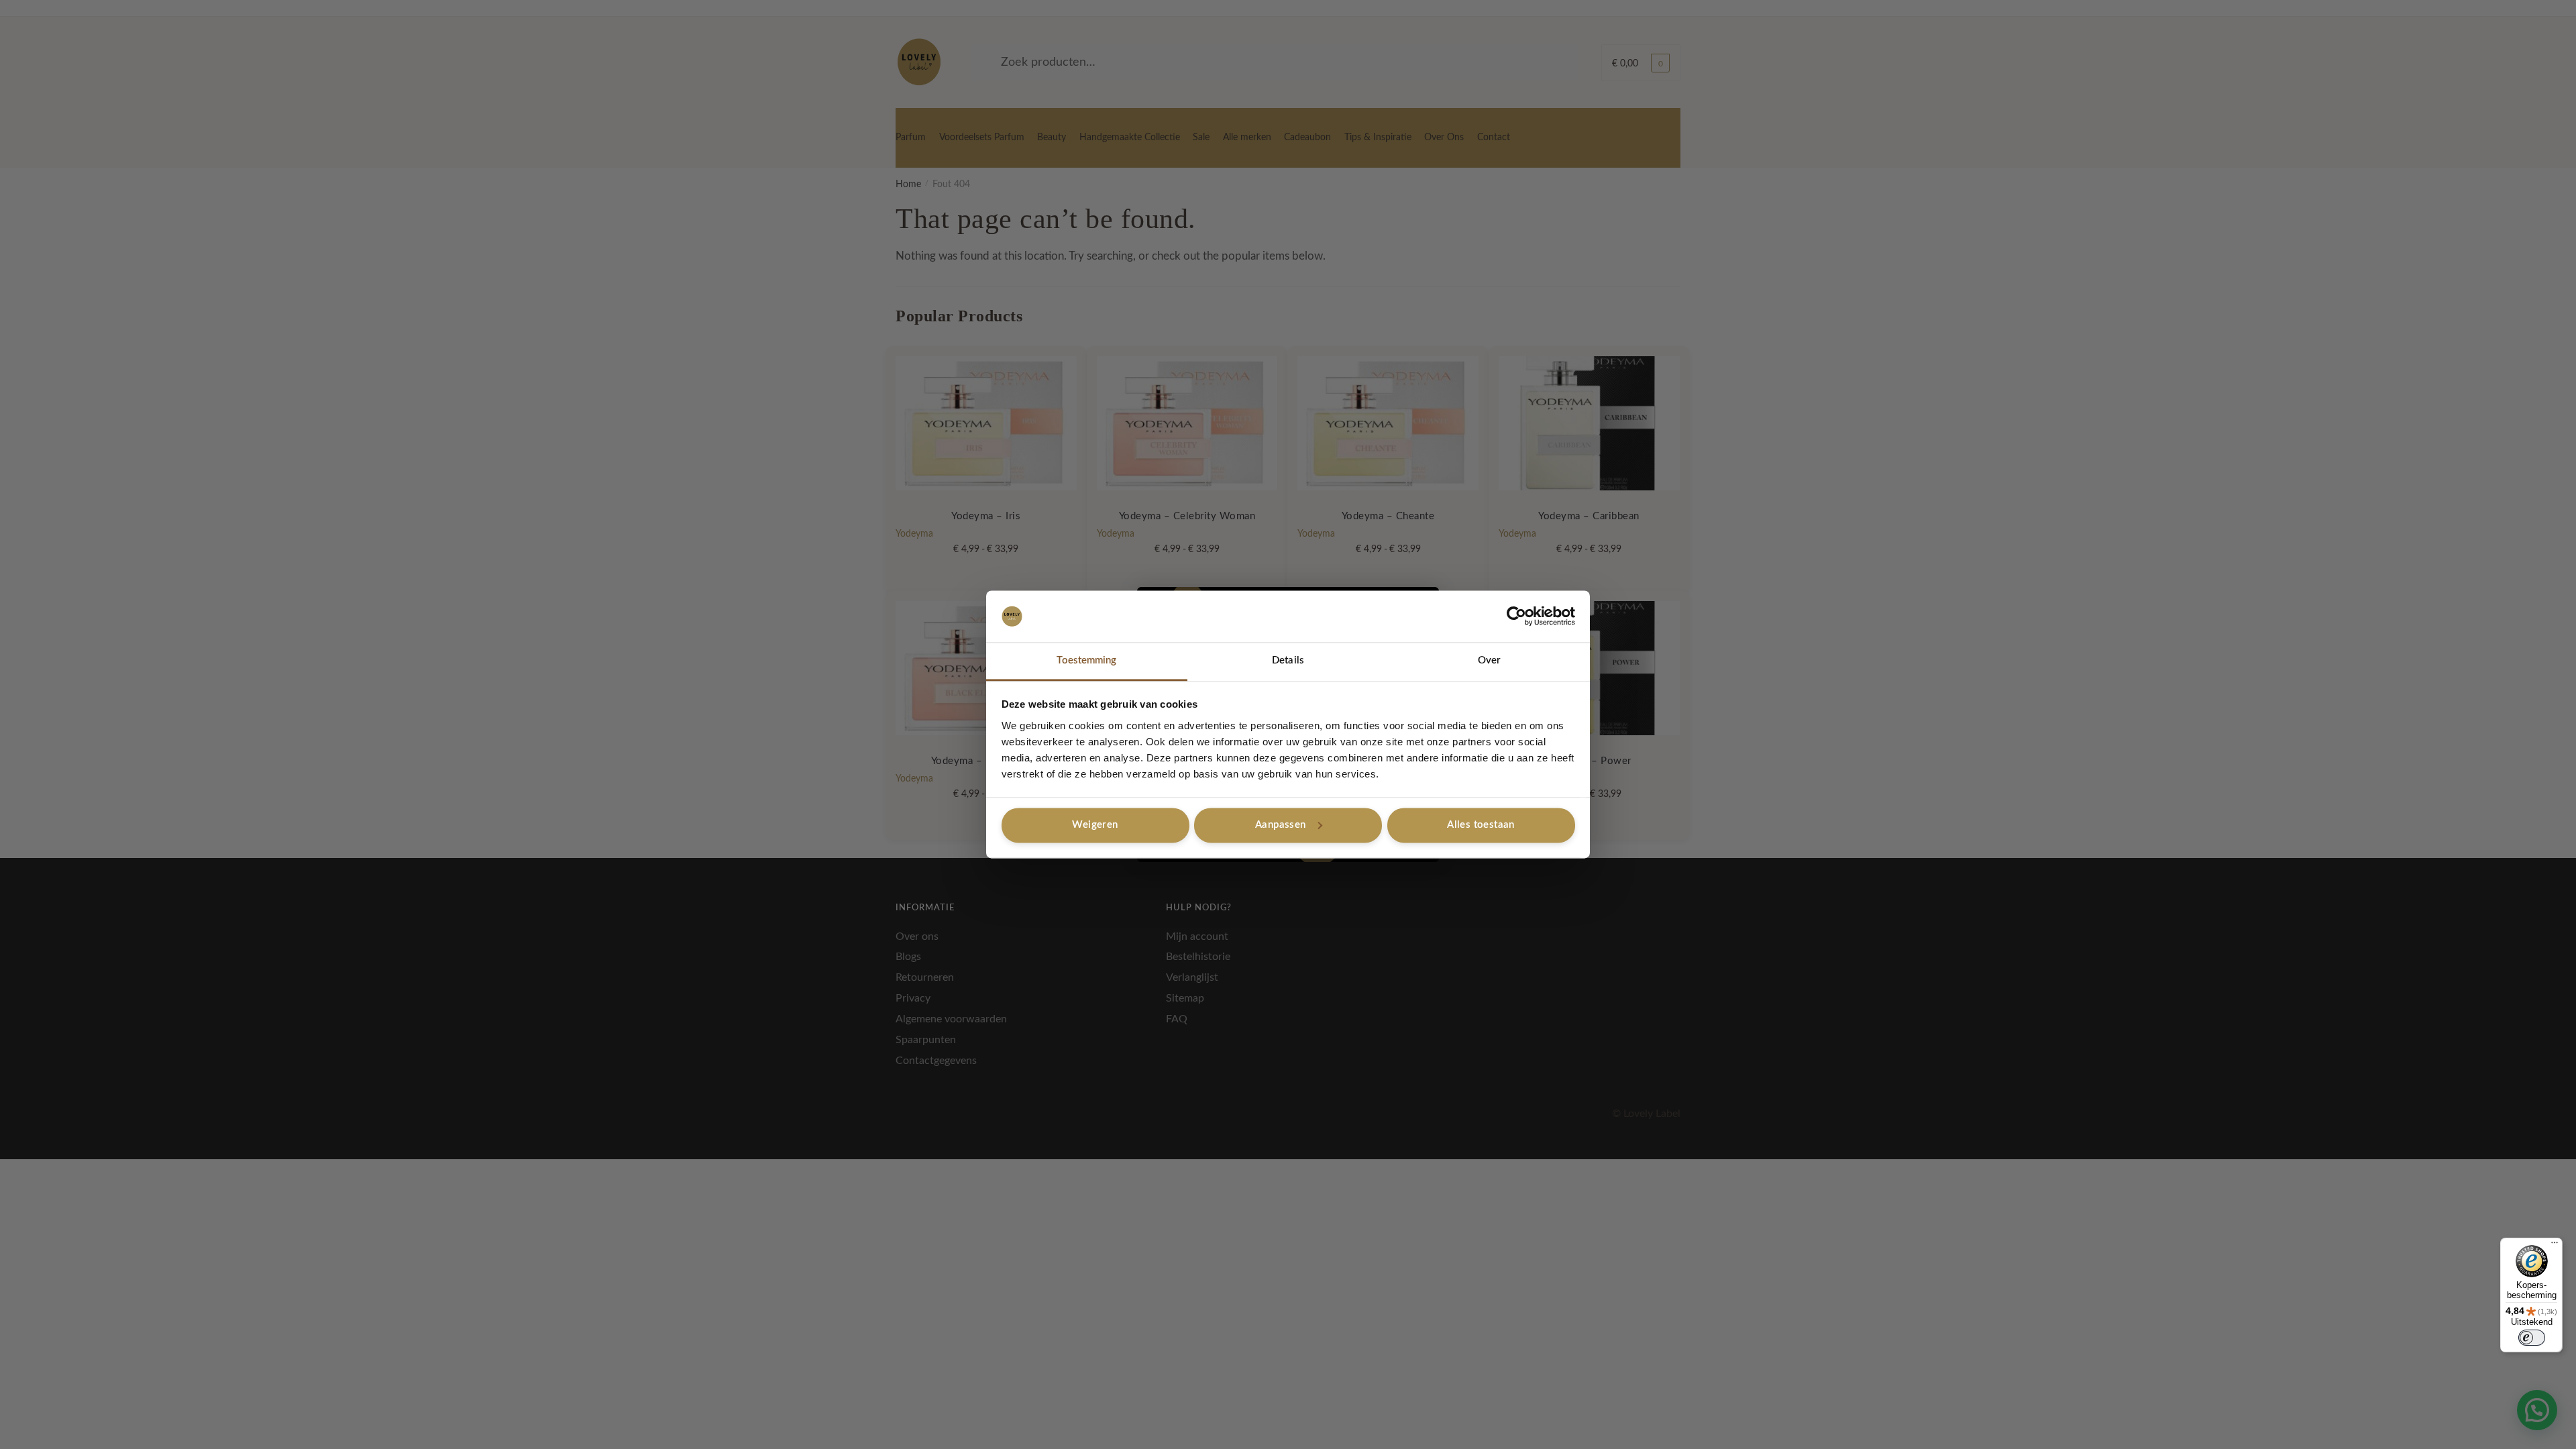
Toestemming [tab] (1086, 660)
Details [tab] (1288, 660)
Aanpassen (1281, 825)
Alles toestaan (1481, 825)
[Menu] (2555, 1246)
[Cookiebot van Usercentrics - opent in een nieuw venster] (1516, 616)
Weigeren (1095, 825)
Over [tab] (1489, 660)
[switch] (2532, 1338)
